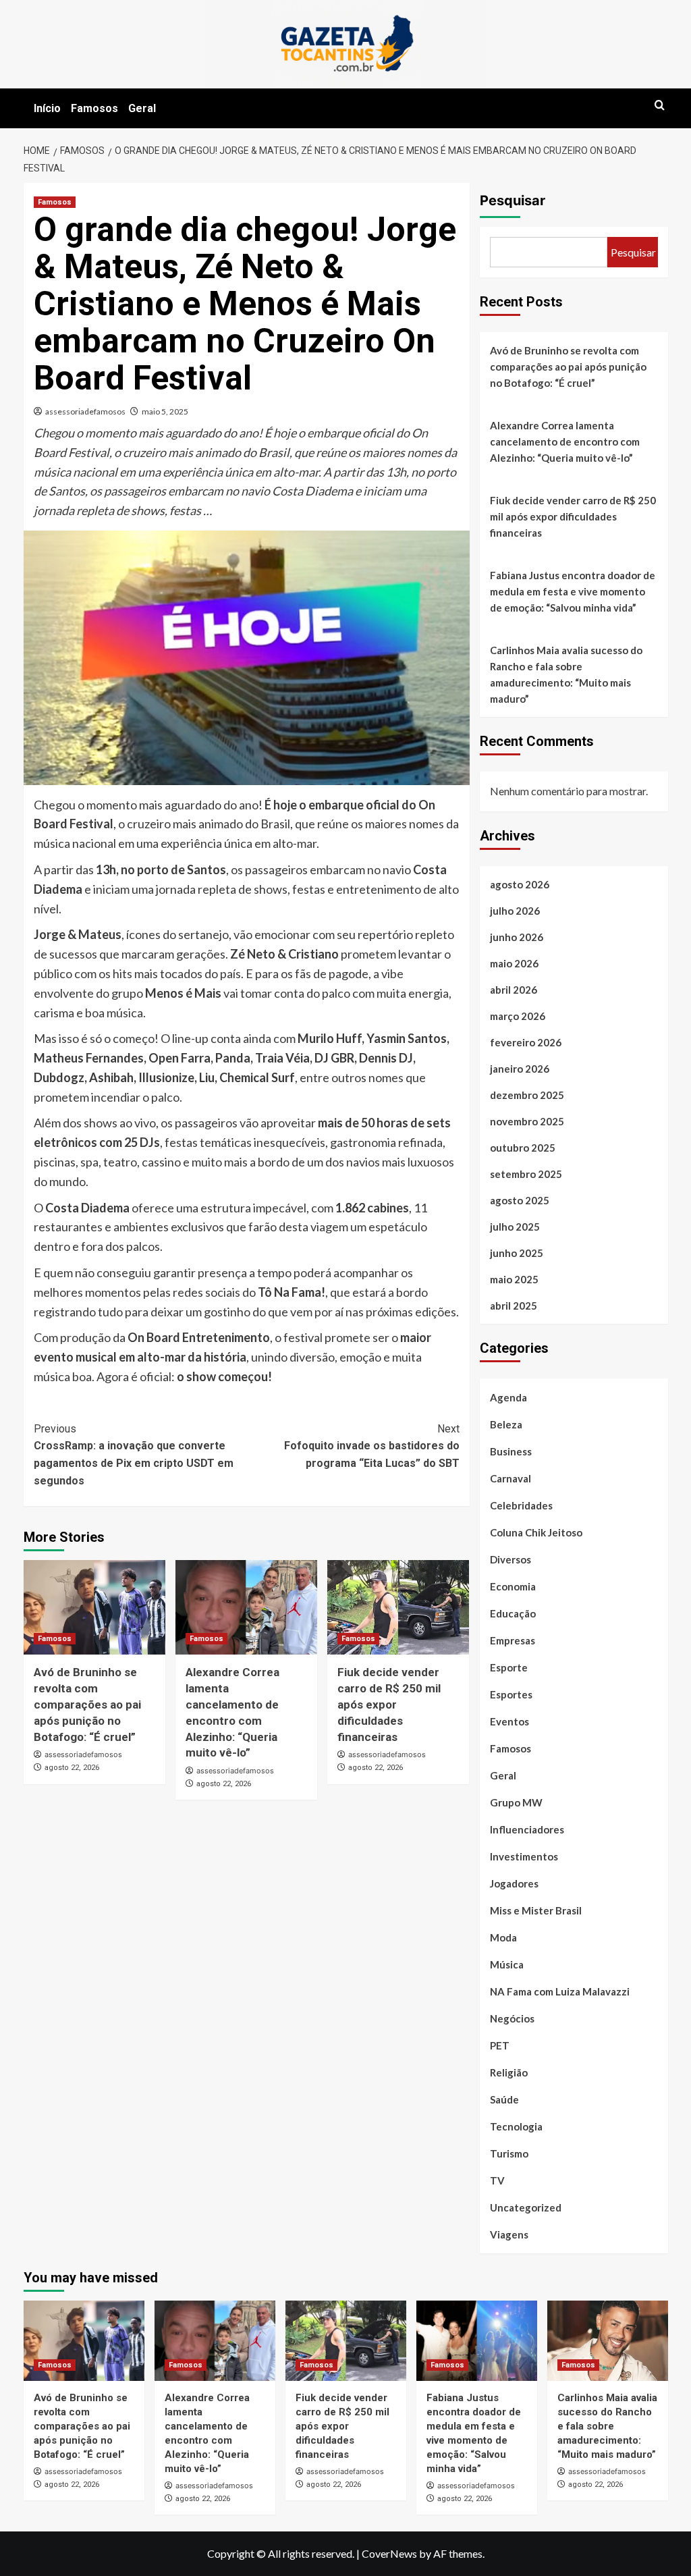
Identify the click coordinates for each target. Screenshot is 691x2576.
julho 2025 (515, 1227)
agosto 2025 (520, 1200)
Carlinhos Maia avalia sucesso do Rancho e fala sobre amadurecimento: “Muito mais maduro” (566, 674)
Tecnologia (516, 2126)
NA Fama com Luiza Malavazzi (560, 1991)
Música (507, 1964)
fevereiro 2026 (526, 1042)
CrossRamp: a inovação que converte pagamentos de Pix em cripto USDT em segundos (134, 1455)
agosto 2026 (520, 884)
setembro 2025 (526, 1174)
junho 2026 (517, 937)
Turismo (509, 2153)
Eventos (509, 1721)
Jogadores (514, 1883)
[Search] (660, 106)
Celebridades (521, 1505)
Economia (513, 1586)
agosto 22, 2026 (72, 1768)
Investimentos (524, 1856)
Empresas (513, 1640)
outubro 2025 (523, 1148)
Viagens (509, 2234)
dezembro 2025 (527, 1095)
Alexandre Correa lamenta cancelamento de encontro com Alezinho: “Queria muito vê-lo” (565, 441)
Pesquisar (513, 200)
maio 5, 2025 (165, 411)
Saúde (504, 2099)
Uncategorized (526, 2207)
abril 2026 (514, 990)
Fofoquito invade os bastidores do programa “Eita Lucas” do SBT (372, 1446)
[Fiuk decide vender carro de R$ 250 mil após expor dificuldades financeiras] (398, 1607)
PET (500, 2045)
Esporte (509, 1667)
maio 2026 (514, 963)
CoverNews (389, 2553)
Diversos (510, 1559)
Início (47, 108)
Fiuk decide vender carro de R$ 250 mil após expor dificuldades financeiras (389, 1704)
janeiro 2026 (520, 1069)
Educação (513, 1613)
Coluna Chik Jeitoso (536, 1532)
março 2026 (518, 1016)
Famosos (94, 108)
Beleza (506, 1424)
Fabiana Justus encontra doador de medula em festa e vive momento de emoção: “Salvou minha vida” (573, 591)
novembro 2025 (527, 1121)
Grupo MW (516, 1802)
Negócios (512, 2018)
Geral (142, 108)
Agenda (508, 1397)
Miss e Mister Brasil (536, 1910)
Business (511, 1451)
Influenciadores (527, 1829)
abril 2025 (514, 1306)
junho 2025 (517, 1253)
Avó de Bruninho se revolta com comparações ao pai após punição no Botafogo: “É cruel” (87, 1704)
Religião (509, 2072)
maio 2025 (514, 1279)
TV (497, 2180)
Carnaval (510, 1478)
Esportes (511, 1694)
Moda (503, 1937)
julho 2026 (515, 911)
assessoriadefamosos (85, 411)
